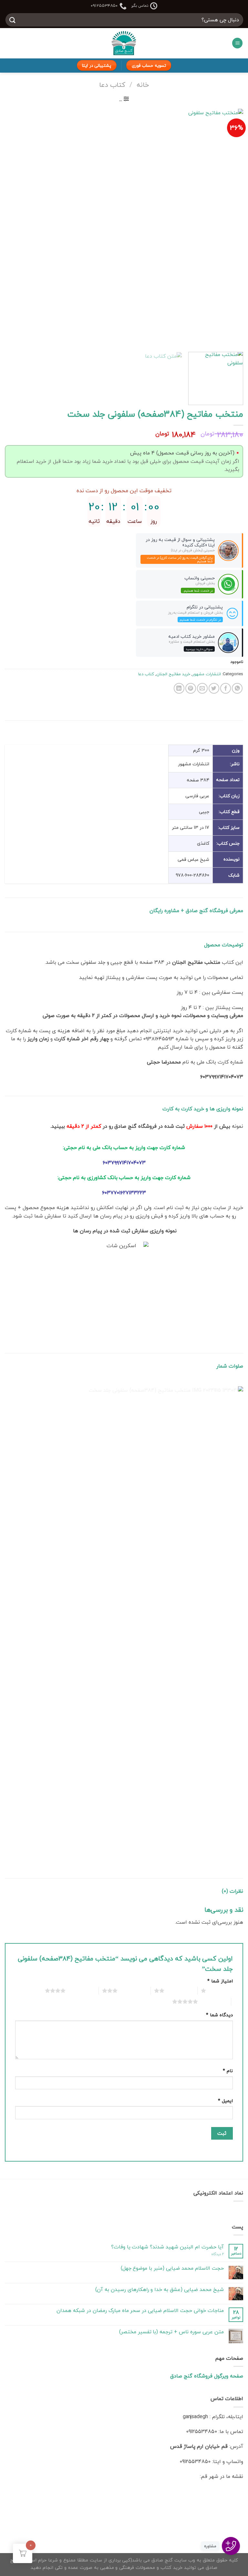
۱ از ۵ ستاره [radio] (221, 1991)
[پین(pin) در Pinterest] (191, 688)
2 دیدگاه (217, 2254)
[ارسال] (13, 20)
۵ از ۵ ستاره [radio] (213, 2001)
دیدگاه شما (219, 2015)
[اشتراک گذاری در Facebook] (226, 688)
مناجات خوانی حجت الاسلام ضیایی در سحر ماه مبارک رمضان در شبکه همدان (140, 2311)
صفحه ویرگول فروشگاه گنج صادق (207, 2376)
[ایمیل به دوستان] (202, 688)
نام (228, 2071)
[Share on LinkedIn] (179, 688)
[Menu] (237, 43)
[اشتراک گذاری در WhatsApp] (237, 688)
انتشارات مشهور (207, 674)
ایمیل (225, 2101)
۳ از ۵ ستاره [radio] (133, 1991)
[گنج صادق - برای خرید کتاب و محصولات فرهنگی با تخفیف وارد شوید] (124, 43)
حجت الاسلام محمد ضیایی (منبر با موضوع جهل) (172, 2268)
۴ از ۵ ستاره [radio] (81, 1991)
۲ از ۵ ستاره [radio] (179, 1991)
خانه (143, 85)
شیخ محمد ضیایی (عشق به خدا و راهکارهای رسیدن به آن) (160, 2290)
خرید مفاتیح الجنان (173, 674)
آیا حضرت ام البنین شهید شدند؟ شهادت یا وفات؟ (167, 2247)
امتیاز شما (220, 1981)
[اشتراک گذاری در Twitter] (214, 688)
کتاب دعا (112, 85)
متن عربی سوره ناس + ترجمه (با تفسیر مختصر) (171, 2332)
